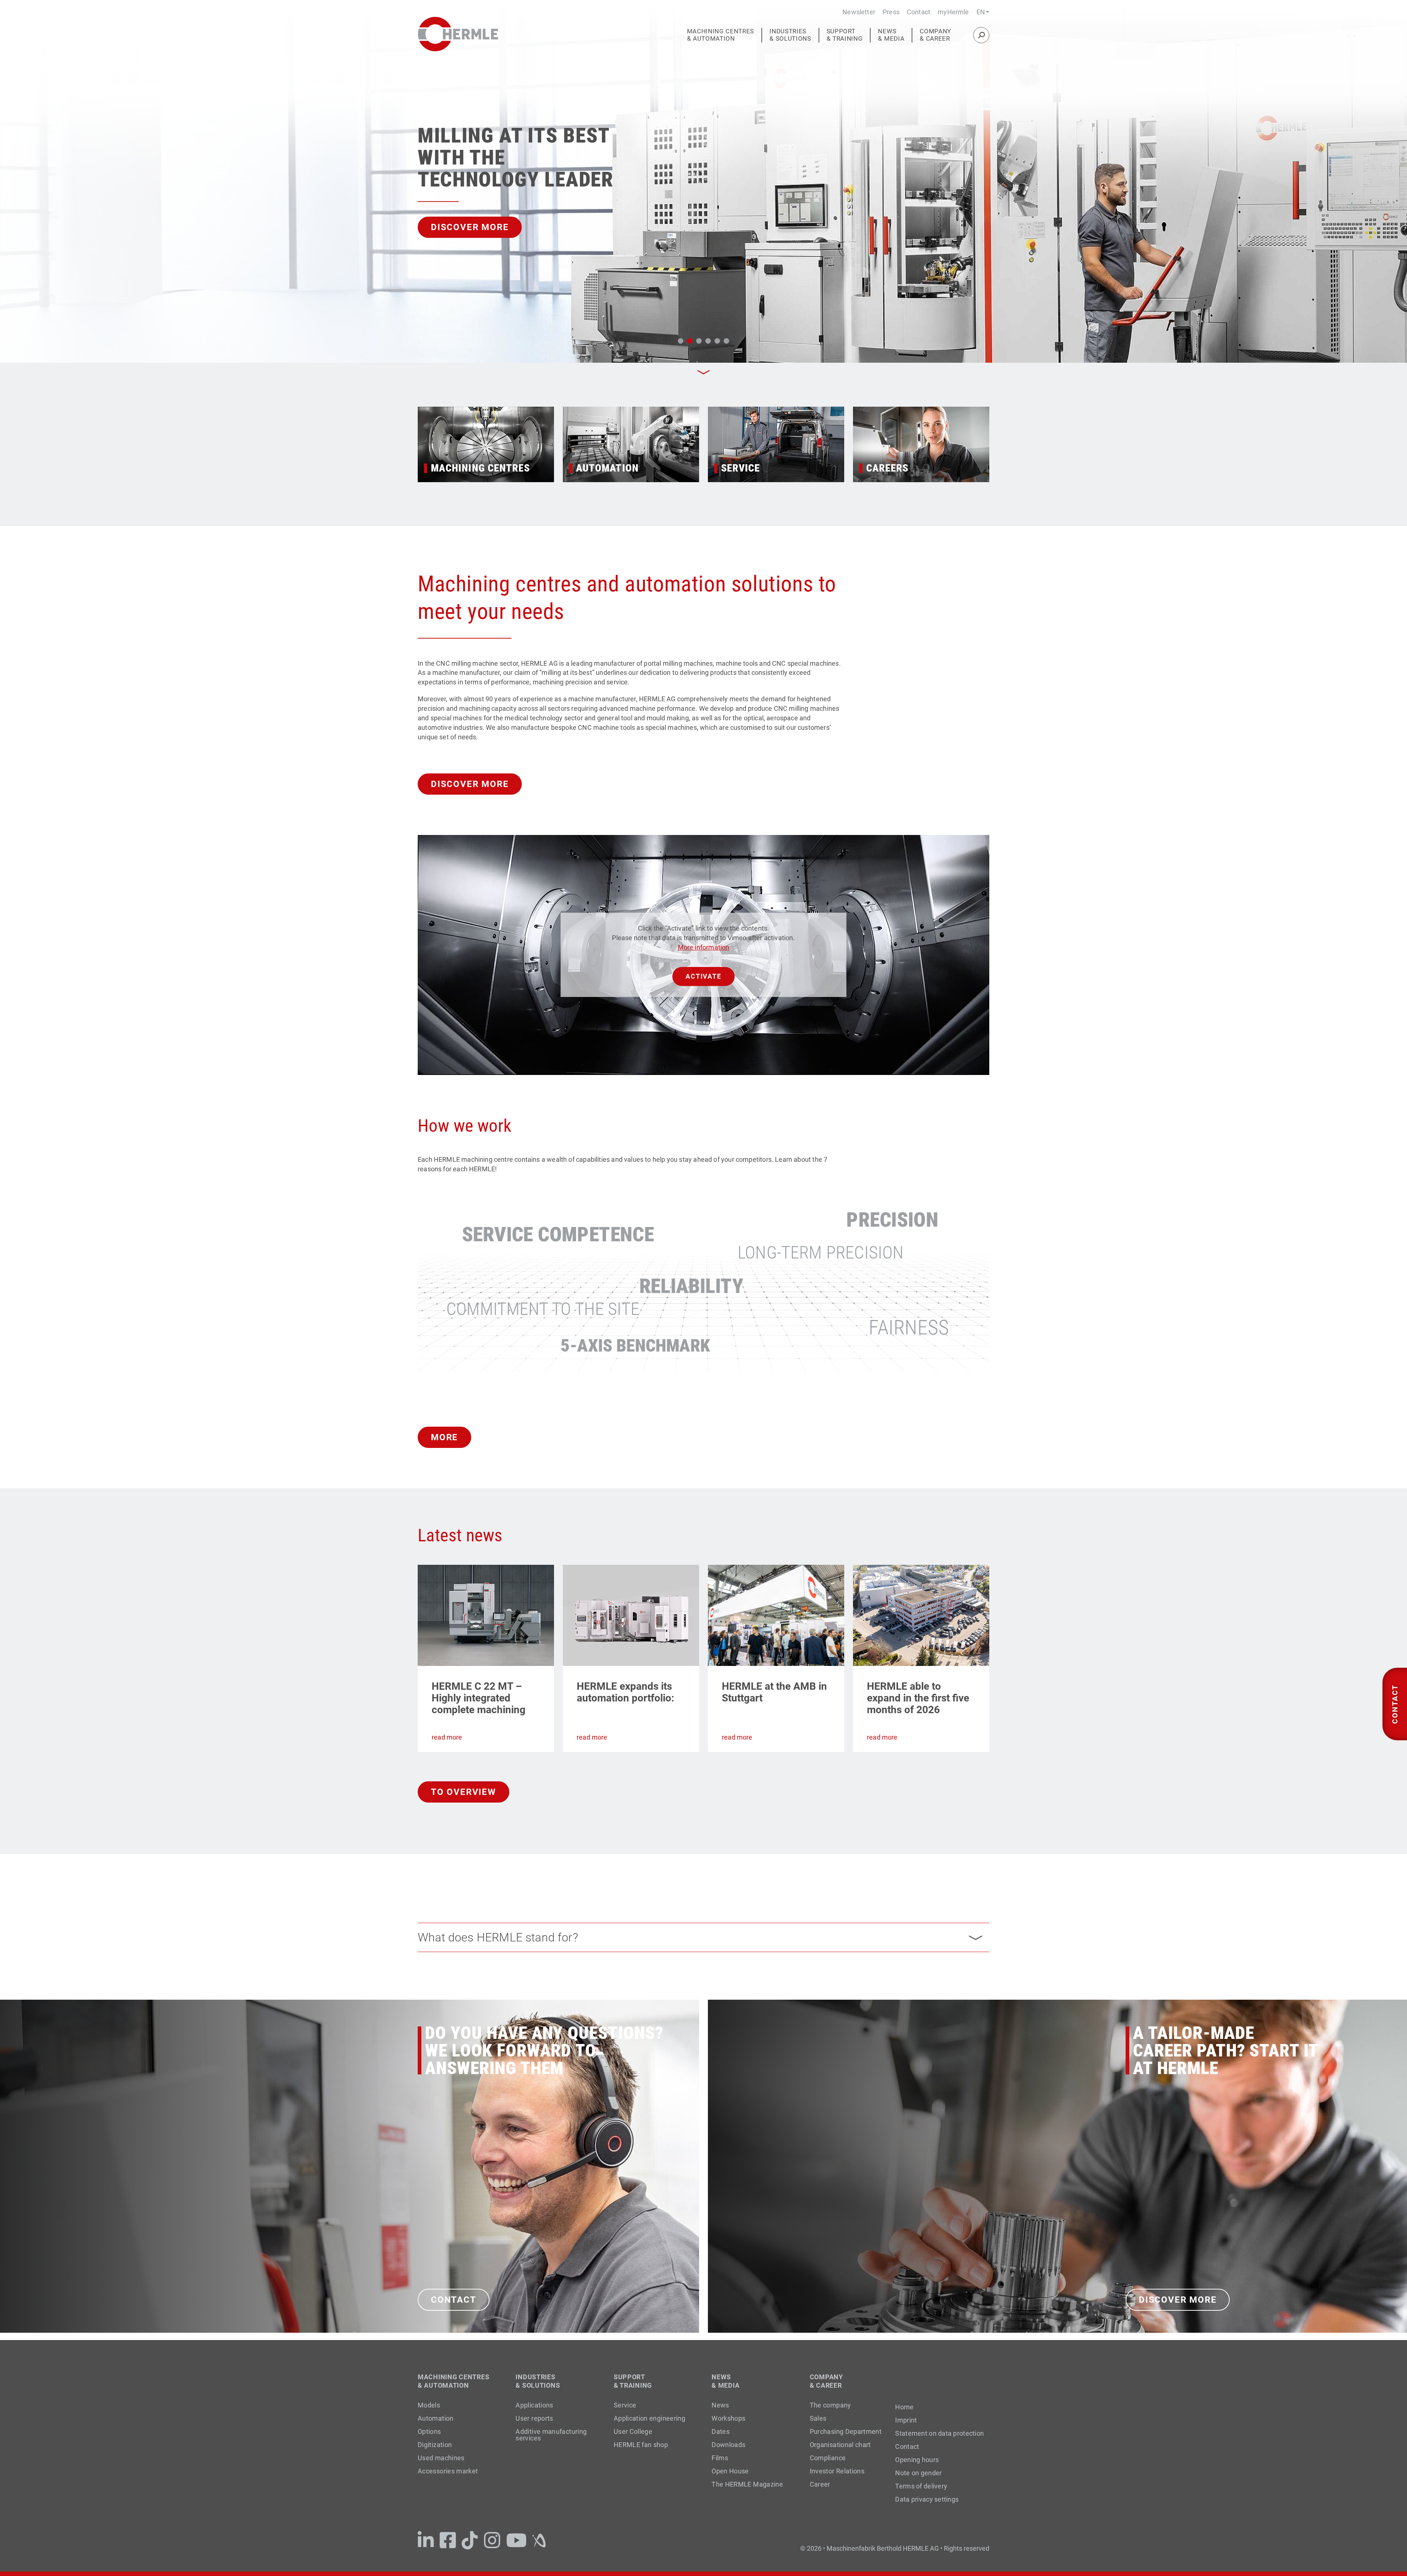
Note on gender (918, 2473)
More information (704, 947)
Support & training (845, 35)
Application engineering (649, 2418)
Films (720, 2458)
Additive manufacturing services (551, 2435)
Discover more (470, 784)
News (720, 2405)
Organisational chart (840, 2445)
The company (830, 2405)
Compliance (828, 2458)
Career (820, 2484)
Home (904, 2407)
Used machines (441, 2458)
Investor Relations (837, 2471)
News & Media (891, 35)
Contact (919, 12)
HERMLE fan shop (641, 2445)
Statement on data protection (939, 2433)
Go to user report (543, 227)
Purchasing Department (846, 2431)
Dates (721, 2431)
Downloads (728, 2445)
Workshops (728, 2418)
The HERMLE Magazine (747, 2484)
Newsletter (859, 12)
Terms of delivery (921, 2486)
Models (429, 2405)
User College (633, 2431)
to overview (464, 1792)
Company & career (935, 35)
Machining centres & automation (721, 35)
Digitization (435, 2445)
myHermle (953, 12)
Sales (818, 2418)
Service (625, 2405)
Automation (436, 2418)
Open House (730, 2471)
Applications (534, 2405)
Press (891, 12)
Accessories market (448, 2471)
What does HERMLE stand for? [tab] (498, 1937)
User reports (534, 2418)
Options (429, 2431)
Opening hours (917, 2460)
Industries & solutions (790, 35)
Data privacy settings (927, 2499)
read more (447, 1737)
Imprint (906, 2420)
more (444, 1437)
